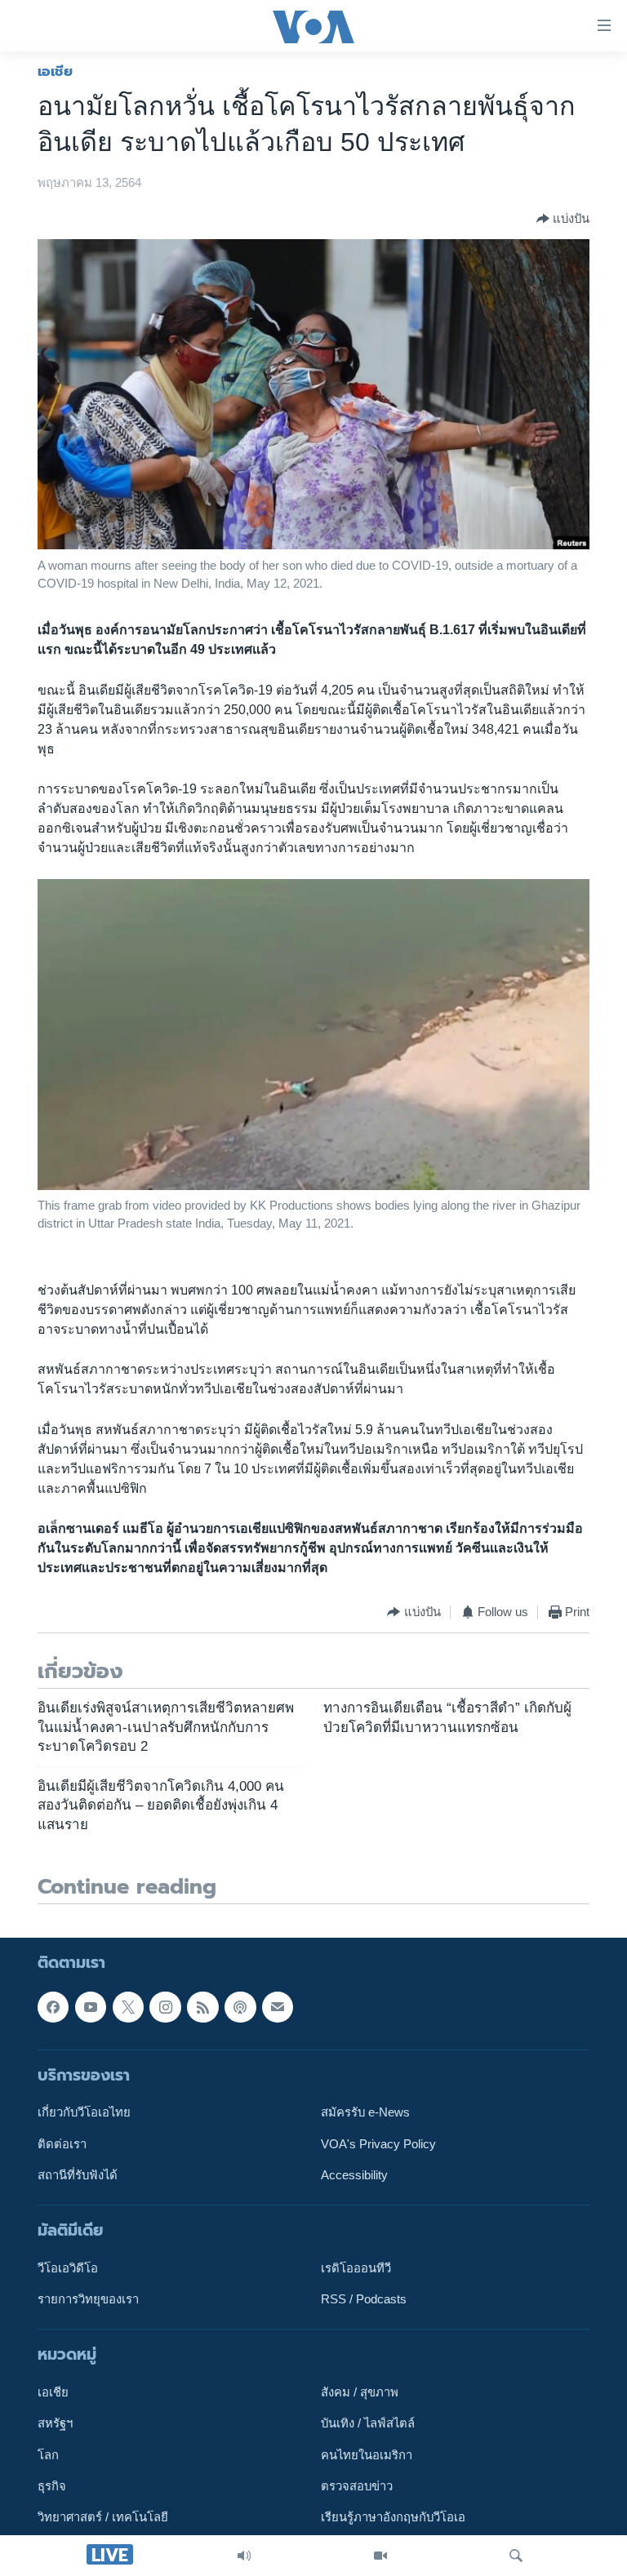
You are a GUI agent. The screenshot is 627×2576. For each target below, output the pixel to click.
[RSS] (202, 2007)
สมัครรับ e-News (365, 2113)
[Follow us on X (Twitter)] (128, 2007)
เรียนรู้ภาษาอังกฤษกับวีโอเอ (393, 2518)
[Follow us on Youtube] (91, 2007)
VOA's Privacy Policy (378, 2144)
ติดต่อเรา (62, 2144)
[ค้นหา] (516, 2556)
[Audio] (244, 2556)
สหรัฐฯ (55, 2424)
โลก (48, 2455)
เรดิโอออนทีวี (356, 2268)
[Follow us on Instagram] (165, 2007)
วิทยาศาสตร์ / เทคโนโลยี (103, 2518)
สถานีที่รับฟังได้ (78, 2175)
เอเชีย (55, 71)
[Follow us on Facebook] (53, 2007)
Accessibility (354, 2175)
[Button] (563, 219)
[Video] (380, 2556)
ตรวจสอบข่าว (357, 2487)
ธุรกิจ (52, 2487)
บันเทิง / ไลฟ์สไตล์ (368, 2424)
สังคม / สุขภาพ (360, 2393)
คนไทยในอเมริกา (367, 2455)
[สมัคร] (278, 2007)
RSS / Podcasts (364, 2300)
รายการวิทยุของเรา (88, 2300)
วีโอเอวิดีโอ (68, 2268)
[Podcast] (240, 2007)
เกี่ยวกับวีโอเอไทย (84, 2113)
